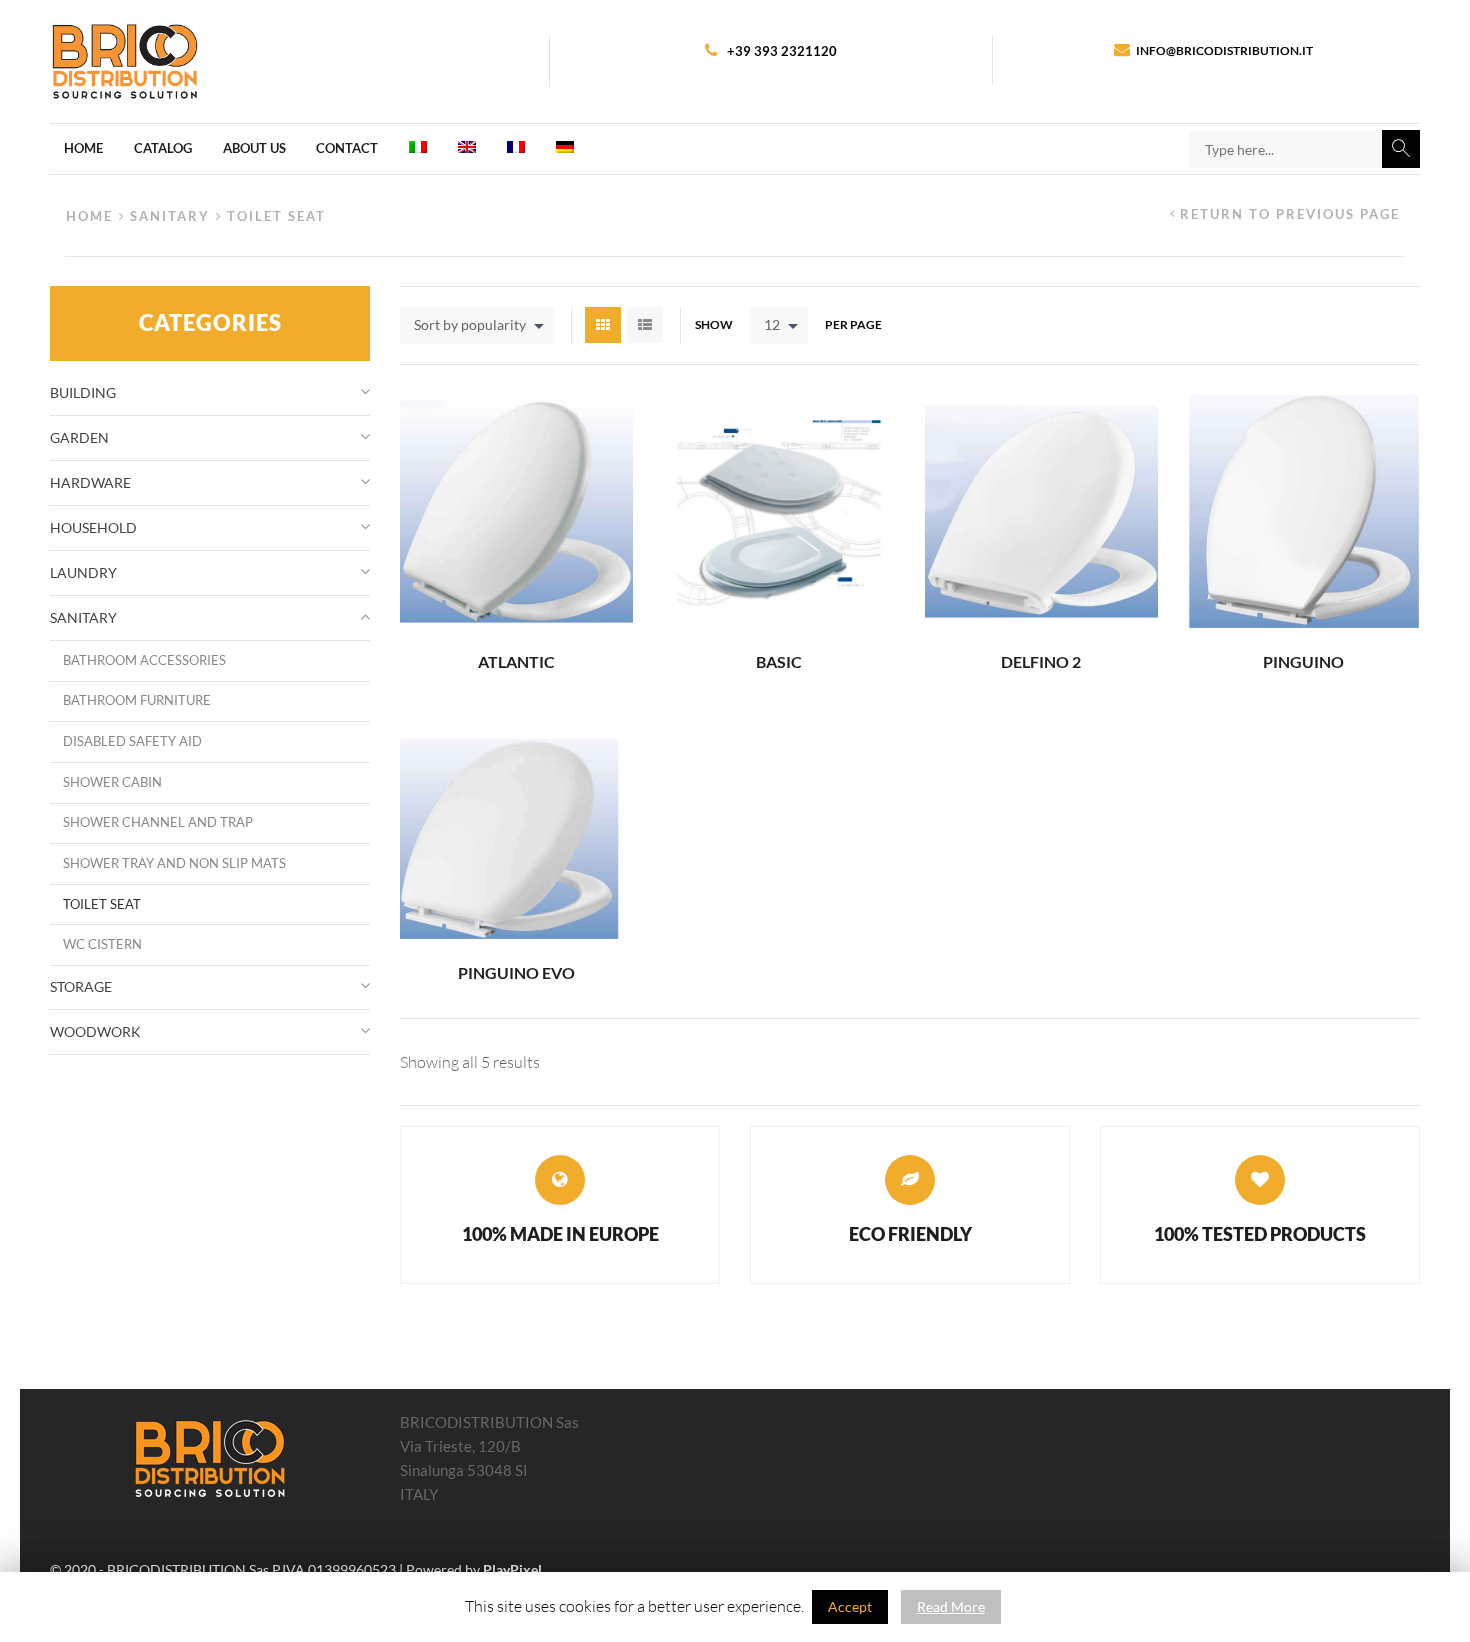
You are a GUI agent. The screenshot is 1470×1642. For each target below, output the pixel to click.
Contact (347, 148)
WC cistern (102, 944)
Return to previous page (1290, 214)
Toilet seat (102, 904)
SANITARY (170, 216)
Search (1401, 149)
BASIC (779, 661)
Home (83, 148)
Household (93, 527)
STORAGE (81, 986)
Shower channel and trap (158, 822)
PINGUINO (1303, 661)
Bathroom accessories (144, 660)
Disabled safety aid (132, 741)
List (645, 325)
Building (83, 392)
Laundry (83, 572)
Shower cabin (112, 782)
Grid (603, 325)
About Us (254, 148)
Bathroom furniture (137, 700)
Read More (951, 1606)
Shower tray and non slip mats (174, 863)
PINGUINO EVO (516, 972)
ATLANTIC (516, 661)
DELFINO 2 (1041, 661)
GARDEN (79, 437)
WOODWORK (95, 1031)
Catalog (163, 148)
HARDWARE (90, 482)
